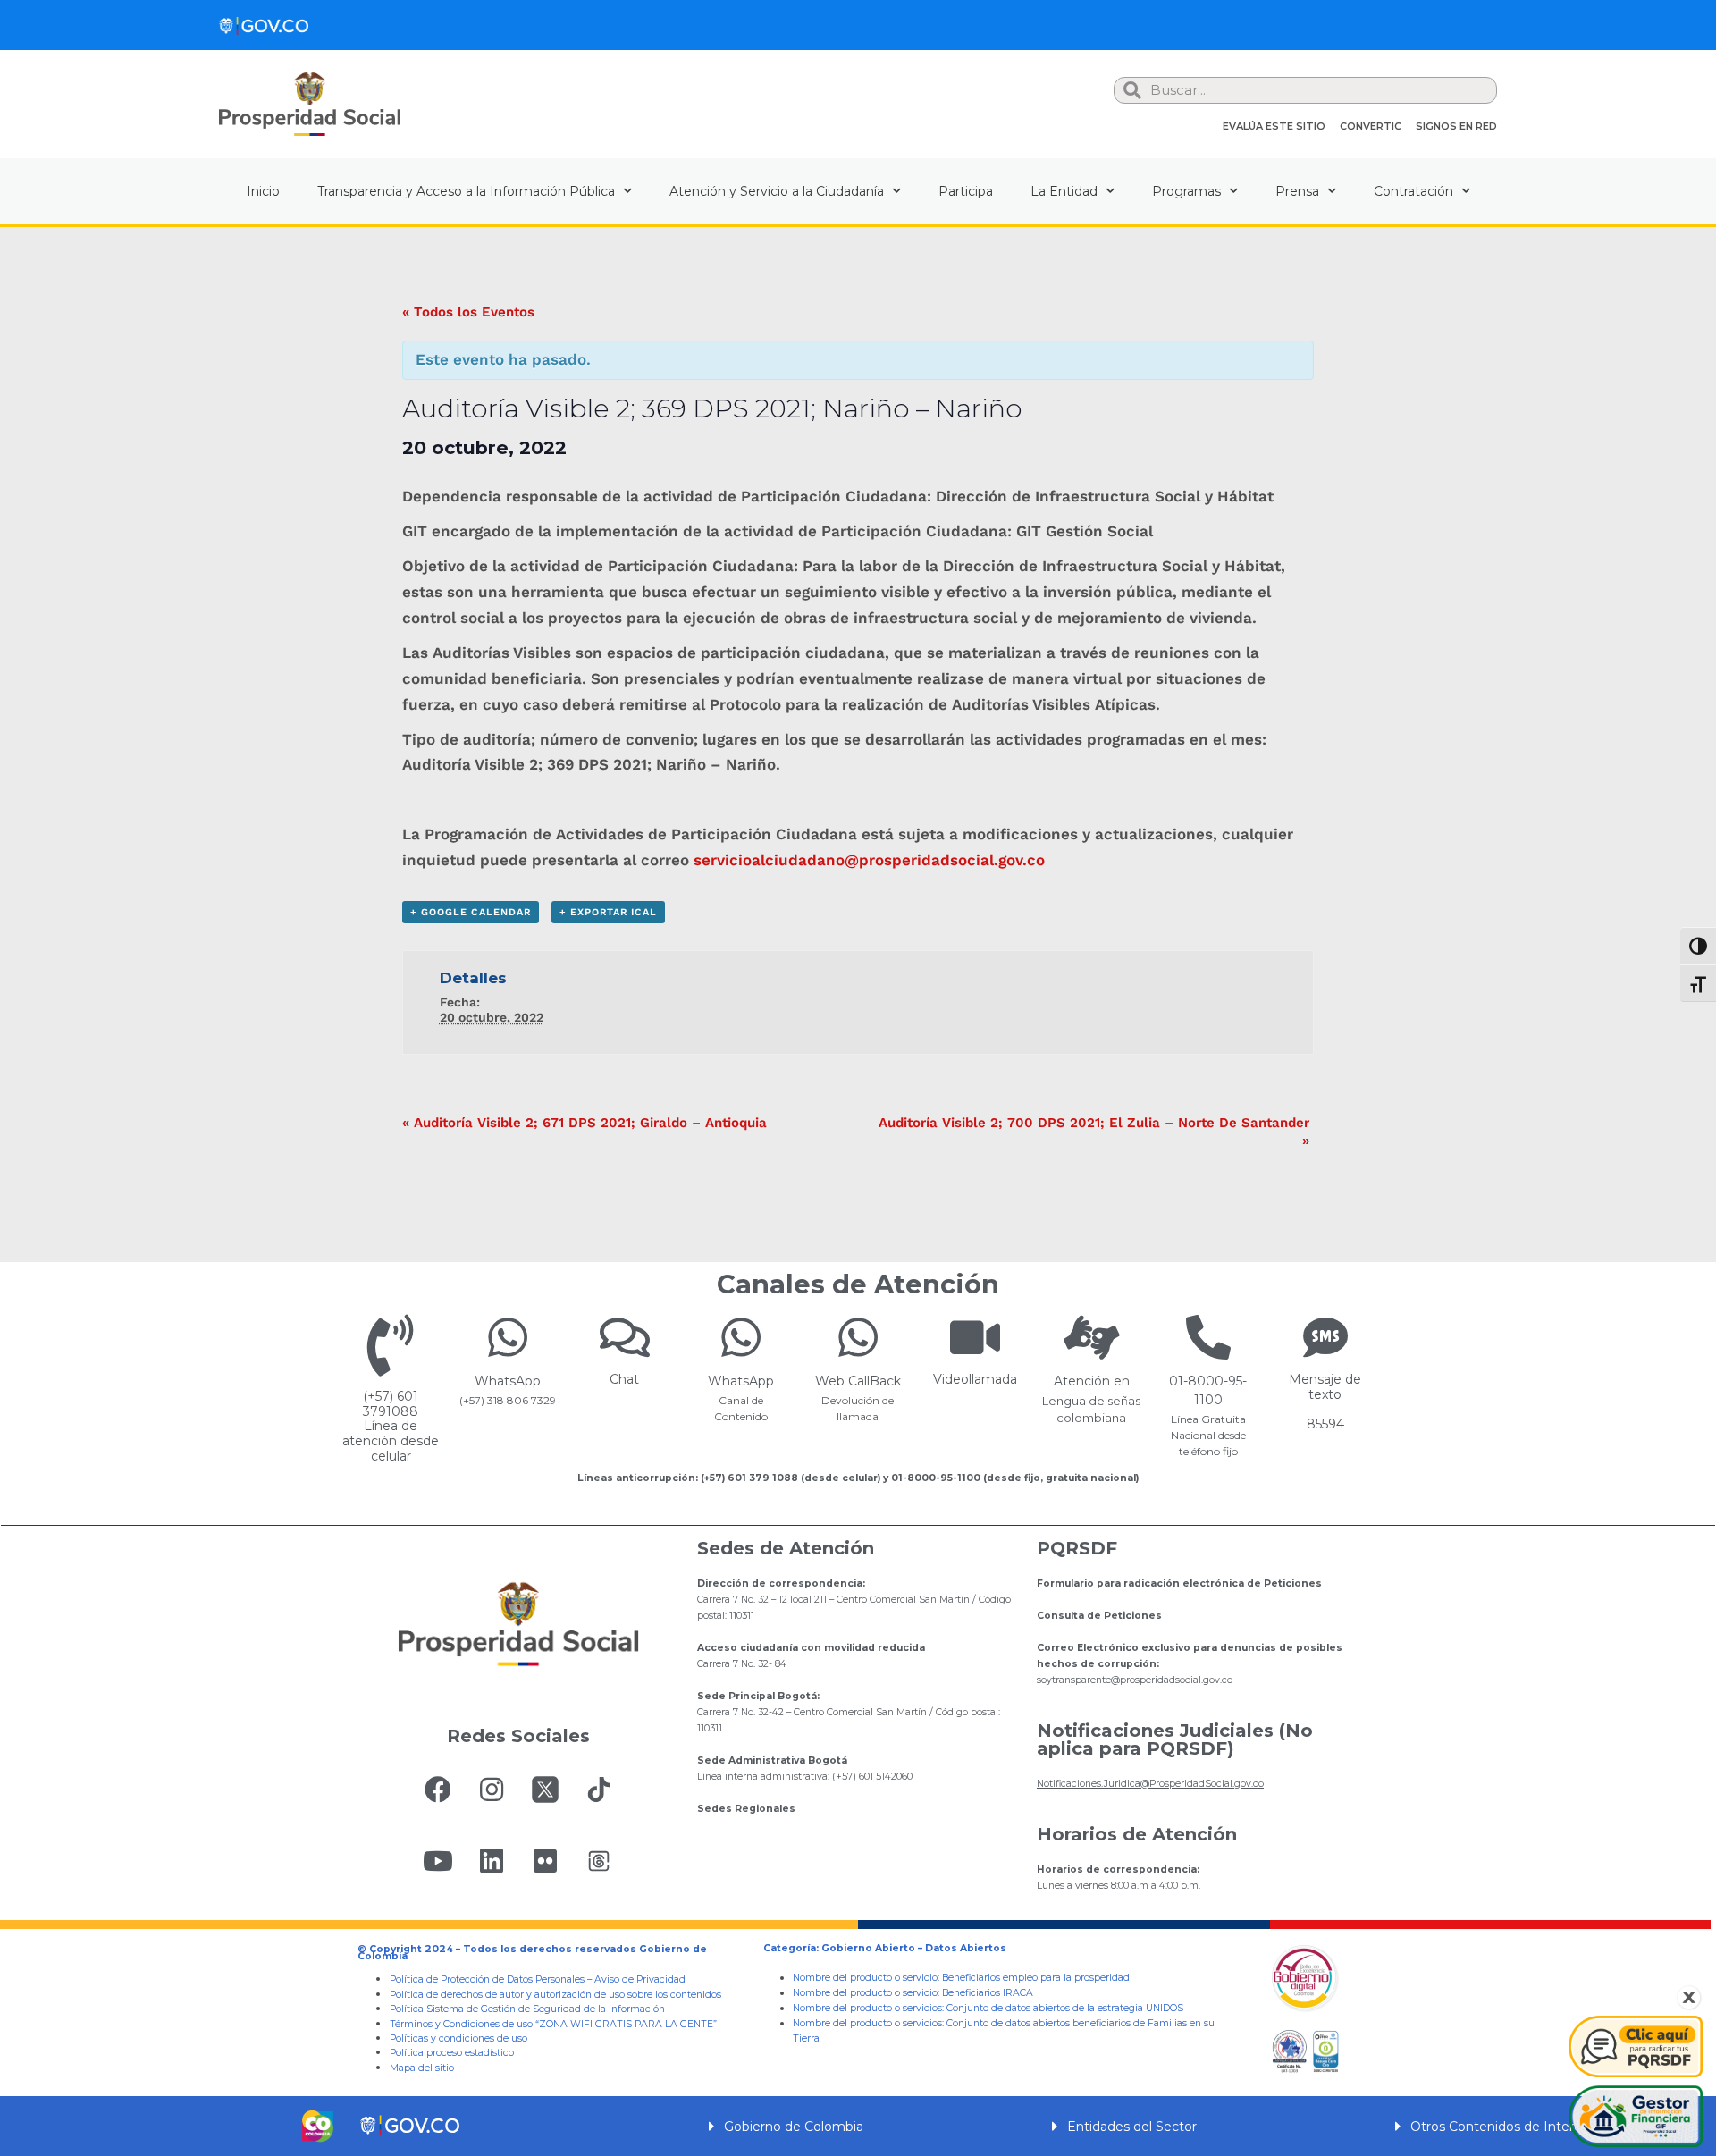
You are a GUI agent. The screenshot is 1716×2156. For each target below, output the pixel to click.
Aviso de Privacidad (640, 1979)
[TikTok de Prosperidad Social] (599, 1790)
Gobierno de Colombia (794, 2127)
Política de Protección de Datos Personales (487, 1979)
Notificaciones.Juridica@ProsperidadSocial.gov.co (1150, 1784)
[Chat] (625, 1337)
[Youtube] (438, 1861)
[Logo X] (545, 1790)
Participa (966, 191)
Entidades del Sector (1132, 2127)
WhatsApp (508, 1381)
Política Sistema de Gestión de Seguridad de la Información (527, 2009)
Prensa (1297, 191)
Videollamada (975, 1379)
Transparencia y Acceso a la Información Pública (466, 191)
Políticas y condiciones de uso (458, 2038)
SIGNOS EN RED (1456, 126)
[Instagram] (492, 1790)
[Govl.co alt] (264, 25)
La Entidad (1064, 191)
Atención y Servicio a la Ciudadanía (777, 191)
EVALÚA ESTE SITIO (1274, 126)
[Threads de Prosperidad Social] (599, 1861)
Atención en (1092, 1381)
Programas (1186, 191)
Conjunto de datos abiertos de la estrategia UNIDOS (1064, 2008)
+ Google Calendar (471, 912)
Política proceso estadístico (452, 2053)
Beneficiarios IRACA (988, 1993)
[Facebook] (438, 1790)
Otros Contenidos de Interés (1499, 2127)
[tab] (858, 2126)
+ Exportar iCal (608, 912)
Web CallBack (858, 1381)
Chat (624, 1379)
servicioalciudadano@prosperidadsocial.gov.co (869, 860)
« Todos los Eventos (468, 312)
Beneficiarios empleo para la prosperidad (1036, 1978)
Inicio (263, 191)
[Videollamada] (975, 1337)
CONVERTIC (1371, 126)
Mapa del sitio (422, 2068)
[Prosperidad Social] (310, 104)
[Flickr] (545, 1861)
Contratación (1413, 191)
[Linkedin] (492, 1861)
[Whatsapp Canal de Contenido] (508, 1337)
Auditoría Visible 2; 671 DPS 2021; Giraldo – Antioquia (585, 1123)
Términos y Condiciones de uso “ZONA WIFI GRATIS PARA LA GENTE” (553, 2024)
